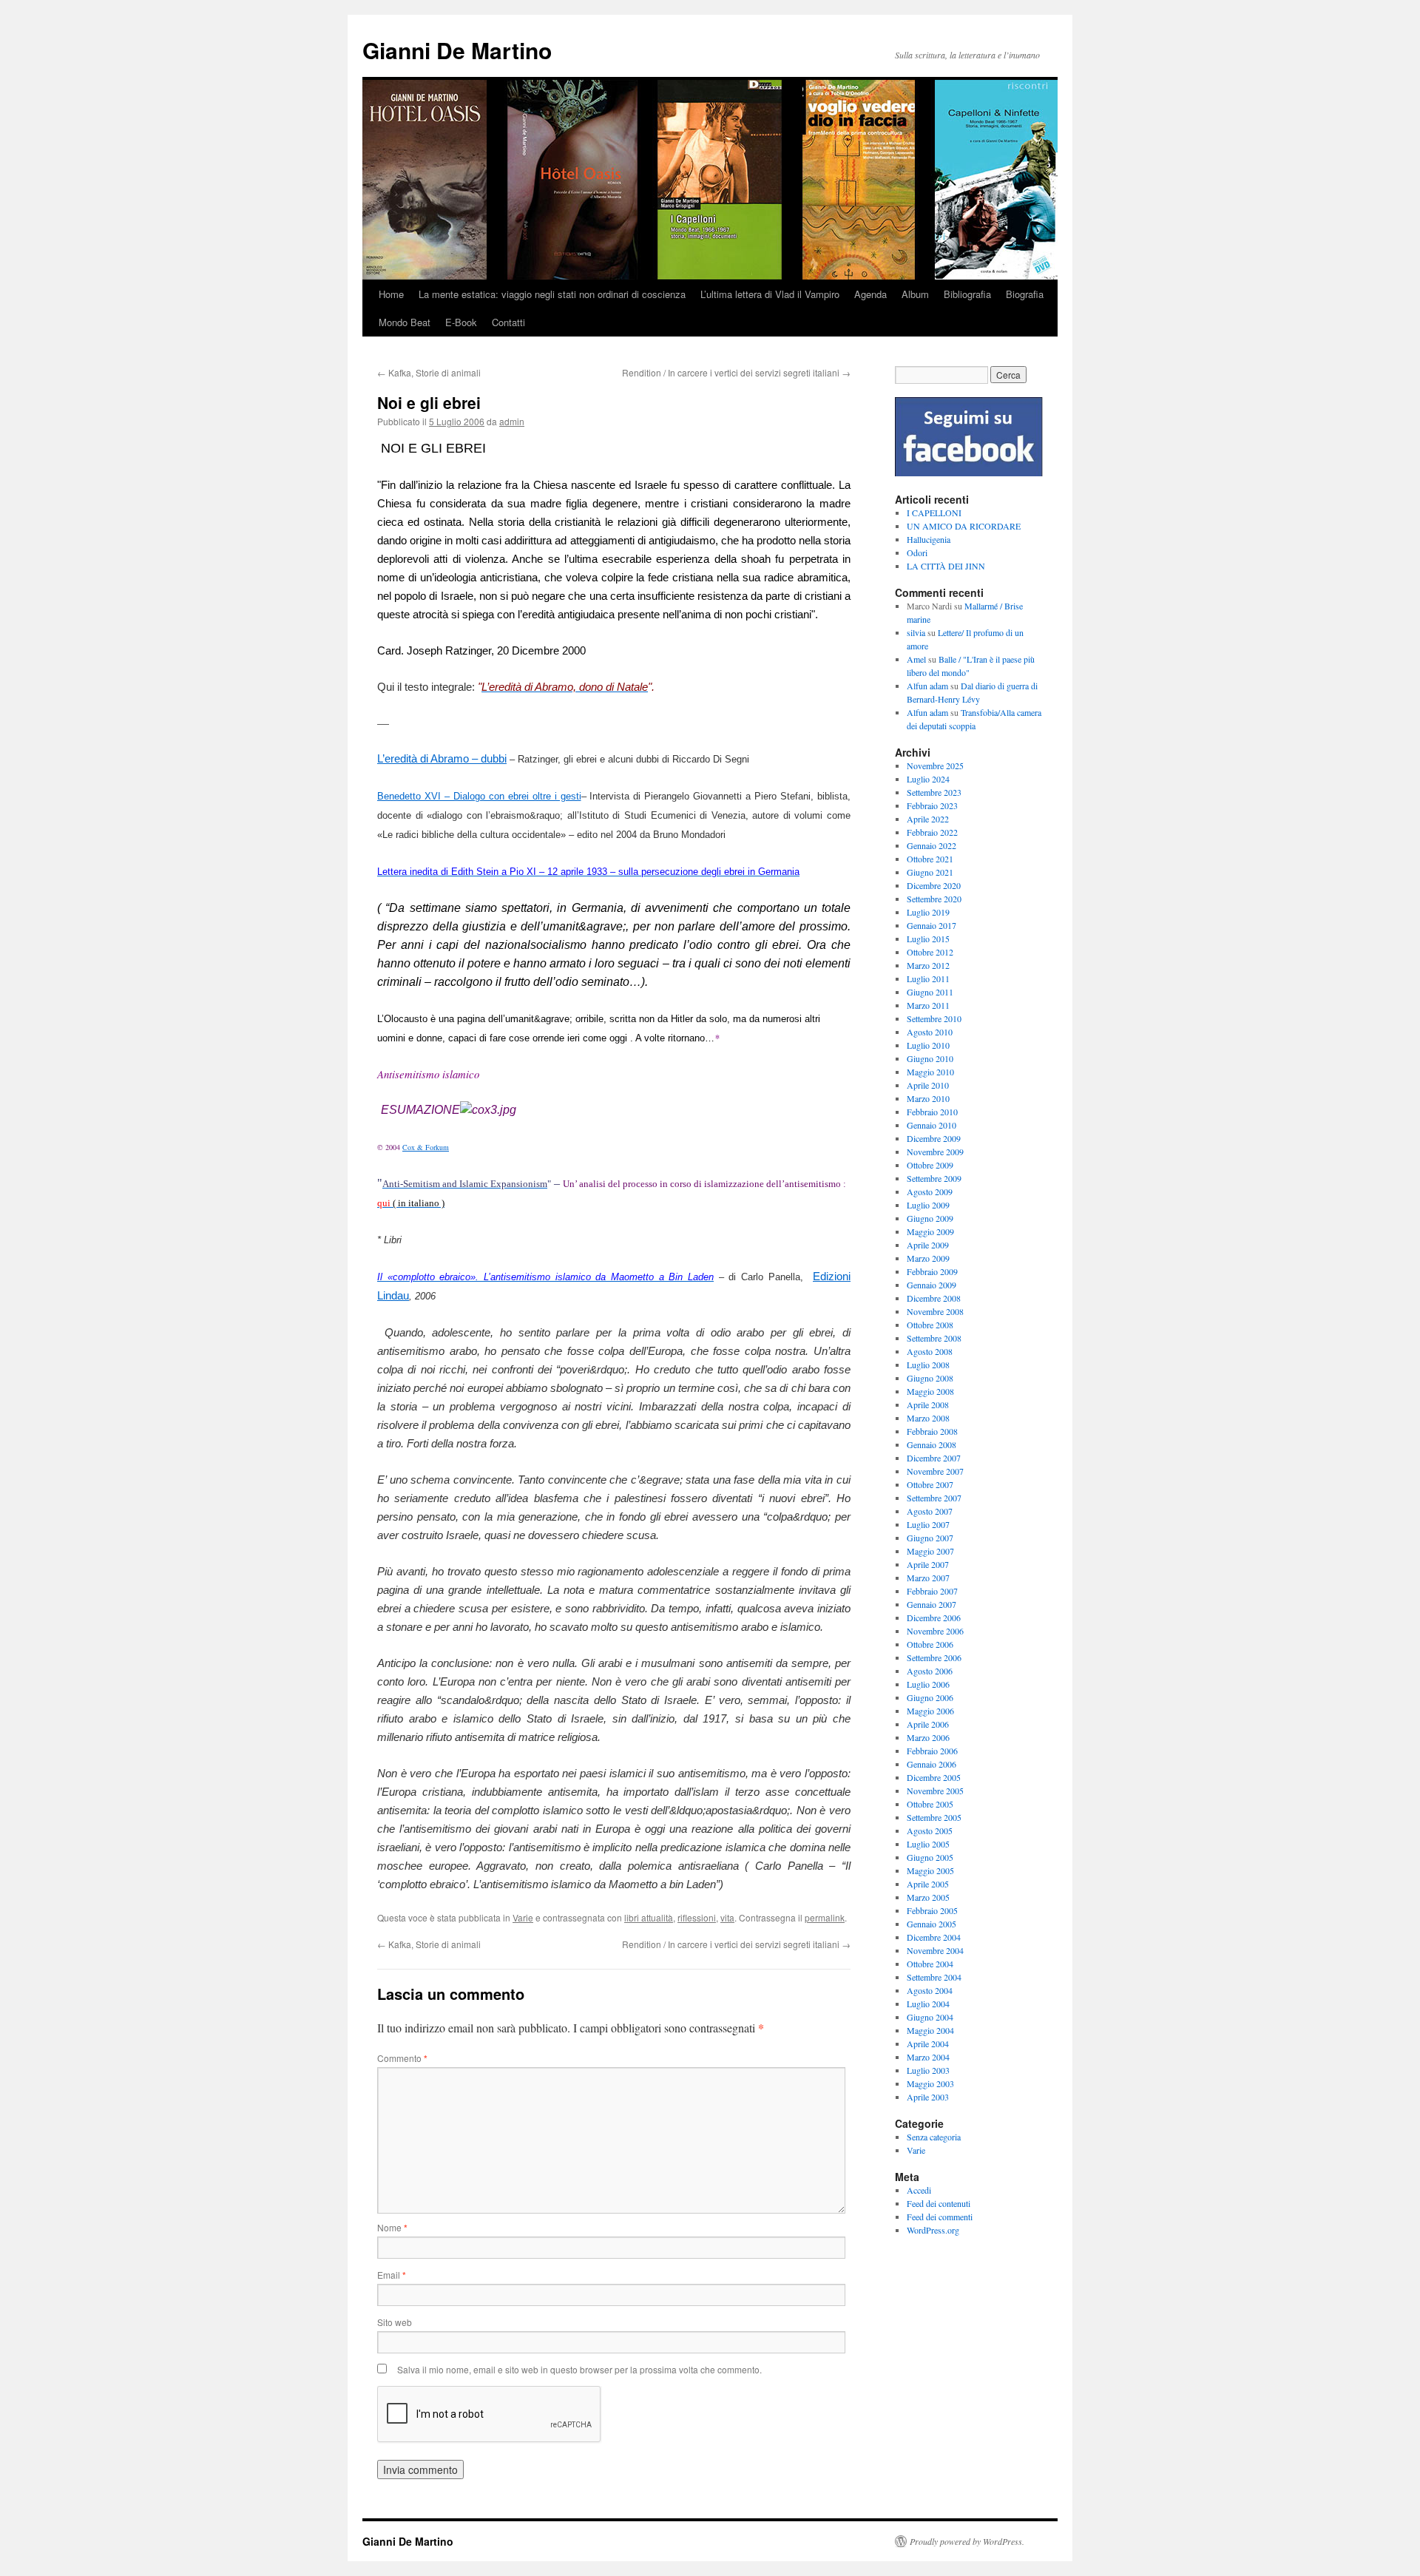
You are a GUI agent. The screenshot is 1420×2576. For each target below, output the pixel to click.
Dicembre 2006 (934, 1617)
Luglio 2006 (928, 1684)
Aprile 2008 (928, 1404)
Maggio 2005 (930, 1870)
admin (512, 421)
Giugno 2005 (930, 1857)
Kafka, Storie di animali (429, 372)
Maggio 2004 (930, 2030)
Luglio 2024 (928, 779)
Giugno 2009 (930, 1218)
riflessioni (697, 1917)
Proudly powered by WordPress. (967, 2541)
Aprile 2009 (928, 1245)
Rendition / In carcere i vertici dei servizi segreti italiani (736, 372)
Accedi (919, 2190)
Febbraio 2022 (932, 832)
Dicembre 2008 (934, 1298)
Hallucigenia (929, 539)
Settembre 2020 (934, 899)
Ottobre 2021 (930, 859)
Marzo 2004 (928, 2057)
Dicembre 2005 (934, 1777)
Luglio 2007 (928, 1524)
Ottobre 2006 (930, 1644)
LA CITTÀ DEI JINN (946, 566)
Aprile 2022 (928, 819)
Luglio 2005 (928, 1844)
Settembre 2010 (934, 1018)
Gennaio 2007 (932, 1604)
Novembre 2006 (935, 1631)
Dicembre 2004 (934, 1937)
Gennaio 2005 (932, 1924)
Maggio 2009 (930, 1231)
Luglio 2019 (928, 912)
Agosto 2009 (930, 1191)
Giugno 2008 (930, 1378)
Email (392, 2275)
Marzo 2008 (928, 1418)
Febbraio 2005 (932, 1910)
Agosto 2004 (930, 1990)
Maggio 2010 (930, 1072)
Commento (402, 2058)
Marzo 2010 (928, 1098)
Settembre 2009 (934, 1178)
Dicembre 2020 (934, 885)
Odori (917, 552)
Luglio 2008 (928, 1365)
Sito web (395, 2322)
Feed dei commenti (940, 2217)
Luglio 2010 (928, 1045)
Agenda (870, 294)
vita (727, 1917)
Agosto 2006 (930, 1671)
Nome (392, 2227)
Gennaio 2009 (932, 1285)
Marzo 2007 (928, 1578)
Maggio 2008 (930, 1391)
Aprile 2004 (928, 2043)
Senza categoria (934, 2137)
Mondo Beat (405, 322)
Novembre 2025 (935, 765)
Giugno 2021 (930, 872)
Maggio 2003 (930, 2083)
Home (391, 294)
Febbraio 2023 (932, 805)
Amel (916, 659)
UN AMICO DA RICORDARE (964, 526)
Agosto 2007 (930, 1511)
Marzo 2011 (928, 1005)
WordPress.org (933, 2230)
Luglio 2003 (928, 2070)
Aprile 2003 (928, 2097)
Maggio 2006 (930, 1711)
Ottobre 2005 (930, 1804)
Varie (523, 1917)
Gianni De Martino (457, 50)
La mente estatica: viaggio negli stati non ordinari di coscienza (552, 294)
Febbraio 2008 (932, 1431)
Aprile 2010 (928, 1085)
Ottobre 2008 (930, 1325)
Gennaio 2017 (932, 925)
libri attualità (649, 1917)
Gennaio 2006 (932, 1764)
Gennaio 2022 (932, 845)
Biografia (1025, 294)
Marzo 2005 (928, 1897)
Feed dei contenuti (939, 2203)
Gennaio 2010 (932, 1125)
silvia (916, 632)
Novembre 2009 (935, 1152)
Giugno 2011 (930, 992)
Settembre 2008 (934, 1338)
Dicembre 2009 (934, 1138)
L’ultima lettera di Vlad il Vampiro (770, 294)
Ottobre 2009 (930, 1165)
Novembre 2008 (935, 1311)
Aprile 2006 (928, 1724)
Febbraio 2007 (932, 1591)
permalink (825, 1917)
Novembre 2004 (935, 1950)
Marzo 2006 (928, 1737)
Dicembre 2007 (934, 1458)
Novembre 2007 (935, 1471)
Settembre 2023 (934, 792)
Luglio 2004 (928, 2004)
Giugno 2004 (930, 2017)
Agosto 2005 (930, 1830)
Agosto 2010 (930, 1032)
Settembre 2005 (934, 1817)
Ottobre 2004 (930, 1964)
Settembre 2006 (934, 1657)
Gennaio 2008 (932, 1444)
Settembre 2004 (934, 1977)
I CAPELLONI (934, 513)
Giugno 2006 (930, 1697)
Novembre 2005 (935, 1791)
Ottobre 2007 (930, 1484)
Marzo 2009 (928, 1258)
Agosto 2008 (930, 1351)
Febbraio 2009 (932, 1271)
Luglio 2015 (928, 939)
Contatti (508, 322)
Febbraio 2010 (932, 1112)
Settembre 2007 (934, 1498)
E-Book (461, 322)
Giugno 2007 (930, 1538)
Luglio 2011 (928, 978)
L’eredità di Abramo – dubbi (442, 759)
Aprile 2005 (928, 1884)
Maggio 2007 (930, 1551)
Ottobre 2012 (930, 952)
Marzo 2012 (928, 965)
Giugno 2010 (930, 1058)
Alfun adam (927, 686)
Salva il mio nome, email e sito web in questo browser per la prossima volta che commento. (579, 2369)
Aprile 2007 (928, 1564)
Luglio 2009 (928, 1205)
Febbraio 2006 (932, 1751)
